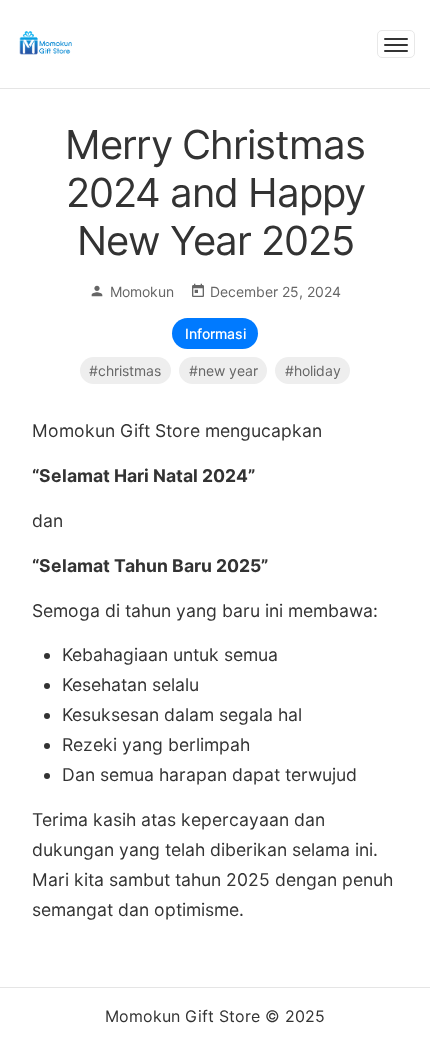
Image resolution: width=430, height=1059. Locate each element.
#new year (223, 370)
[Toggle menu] (396, 44)
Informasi (215, 333)
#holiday (313, 370)
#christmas (125, 370)
